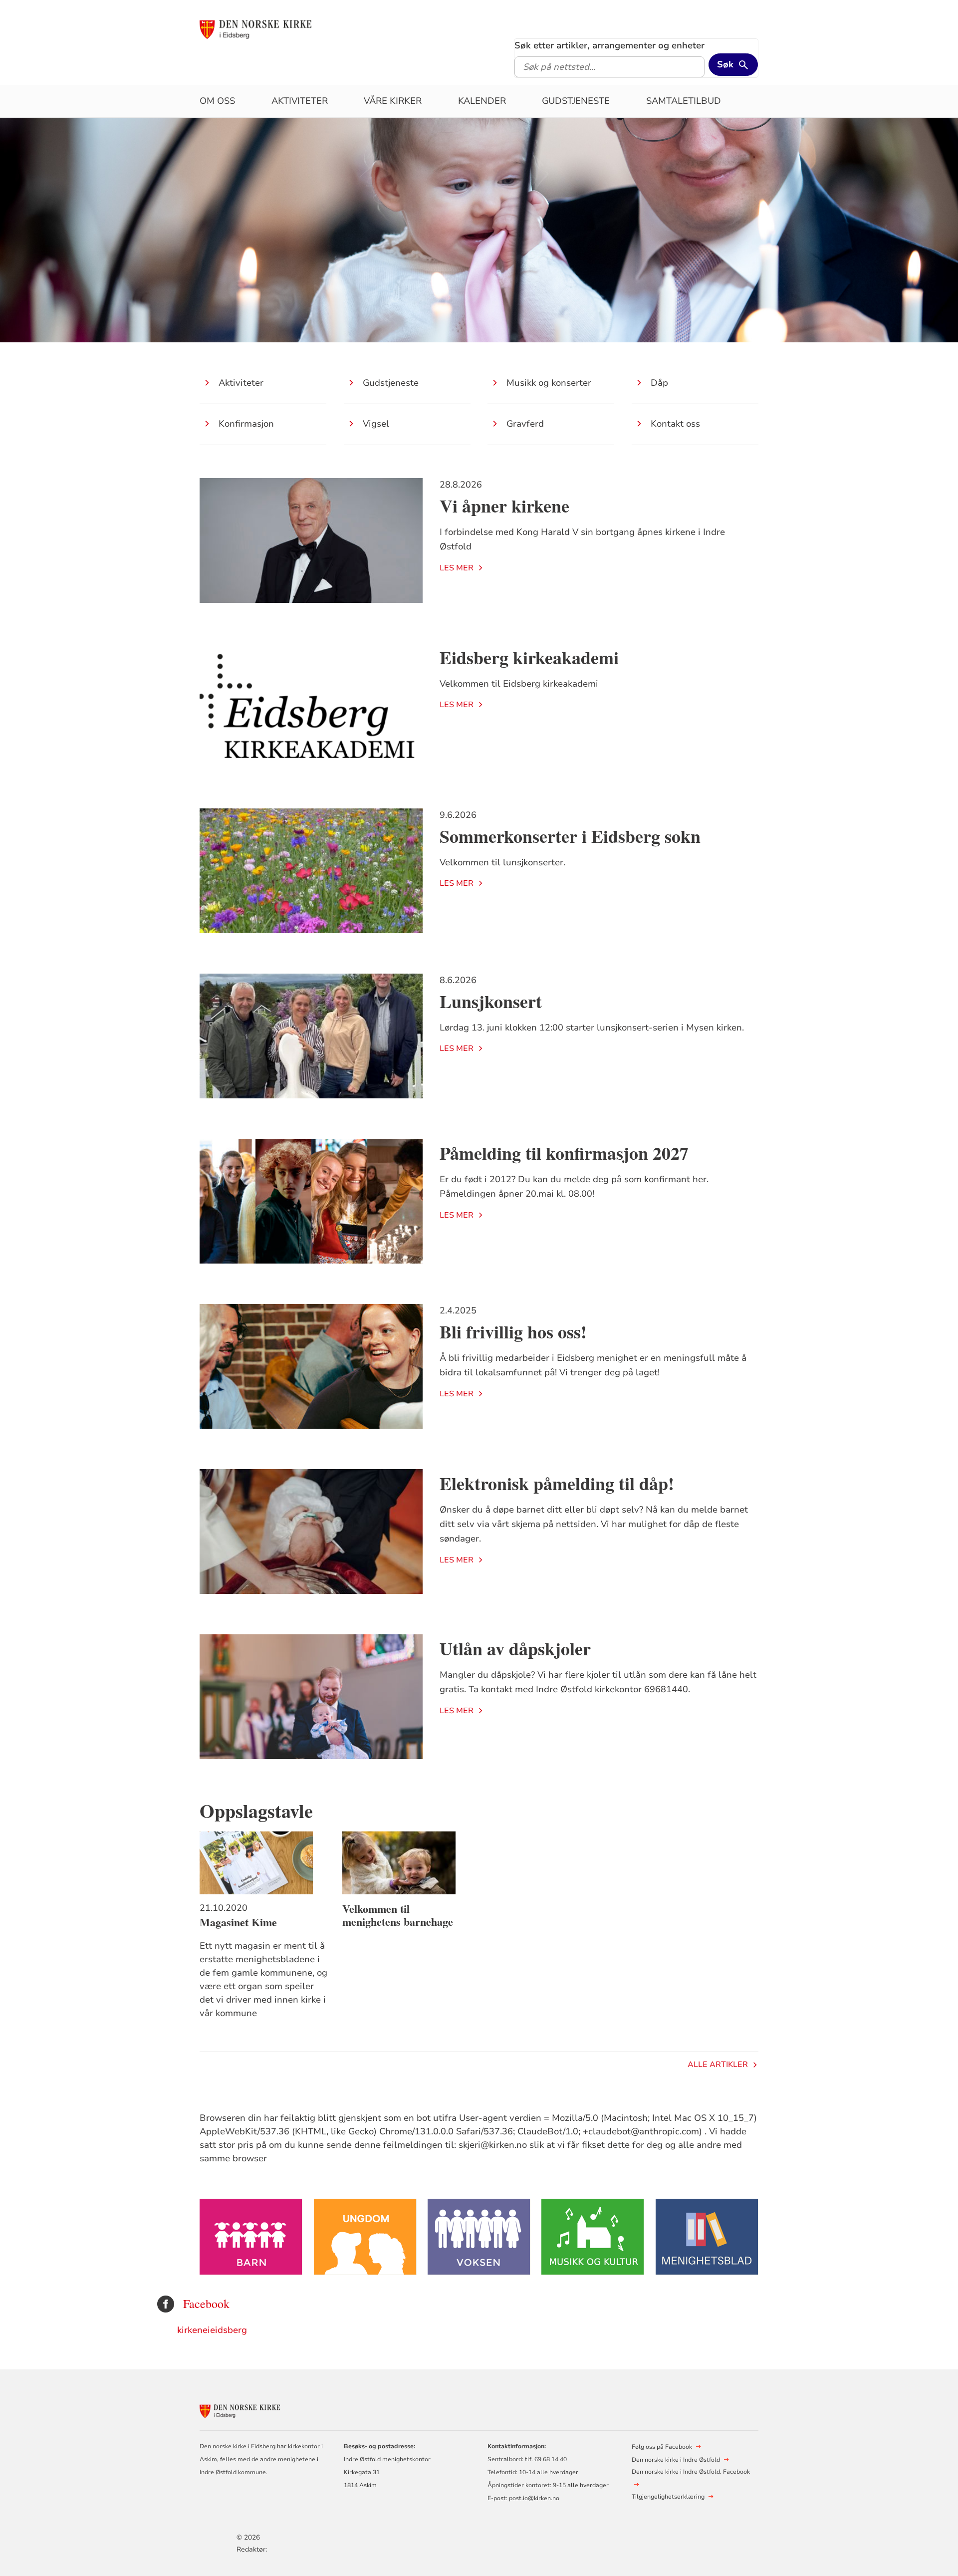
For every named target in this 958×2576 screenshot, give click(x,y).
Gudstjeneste (576, 101)
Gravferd (525, 424)
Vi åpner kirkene (504, 506)
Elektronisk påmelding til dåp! (557, 1483)
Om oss (217, 101)
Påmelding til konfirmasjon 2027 (564, 1153)
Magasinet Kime (238, 1922)
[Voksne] (479, 2237)
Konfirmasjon (246, 424)
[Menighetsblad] (707, 2237)
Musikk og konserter (549, 383)
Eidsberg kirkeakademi (529, 657)
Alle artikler (718, 2064)
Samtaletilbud (684, 101)
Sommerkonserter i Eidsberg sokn (570, 836)
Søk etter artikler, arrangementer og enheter (609, 45)
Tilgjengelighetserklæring (668, 2497)
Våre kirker (393, 101)
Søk (725, 64)
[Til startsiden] (276, 28)
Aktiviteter (300, 101)
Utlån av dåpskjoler (515, 1648)
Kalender (482, 101)
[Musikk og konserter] (593, 2237)
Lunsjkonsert (491, 1001)
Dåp (659, 383)
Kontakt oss (675, 424)
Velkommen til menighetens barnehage (398, 1915)
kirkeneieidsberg (212, 2330)
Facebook (206, 2304)
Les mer (457, 568)
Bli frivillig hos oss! (513, 1331)
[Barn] (251, 2237)
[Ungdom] (365, 2237)
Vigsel (376, 424)
